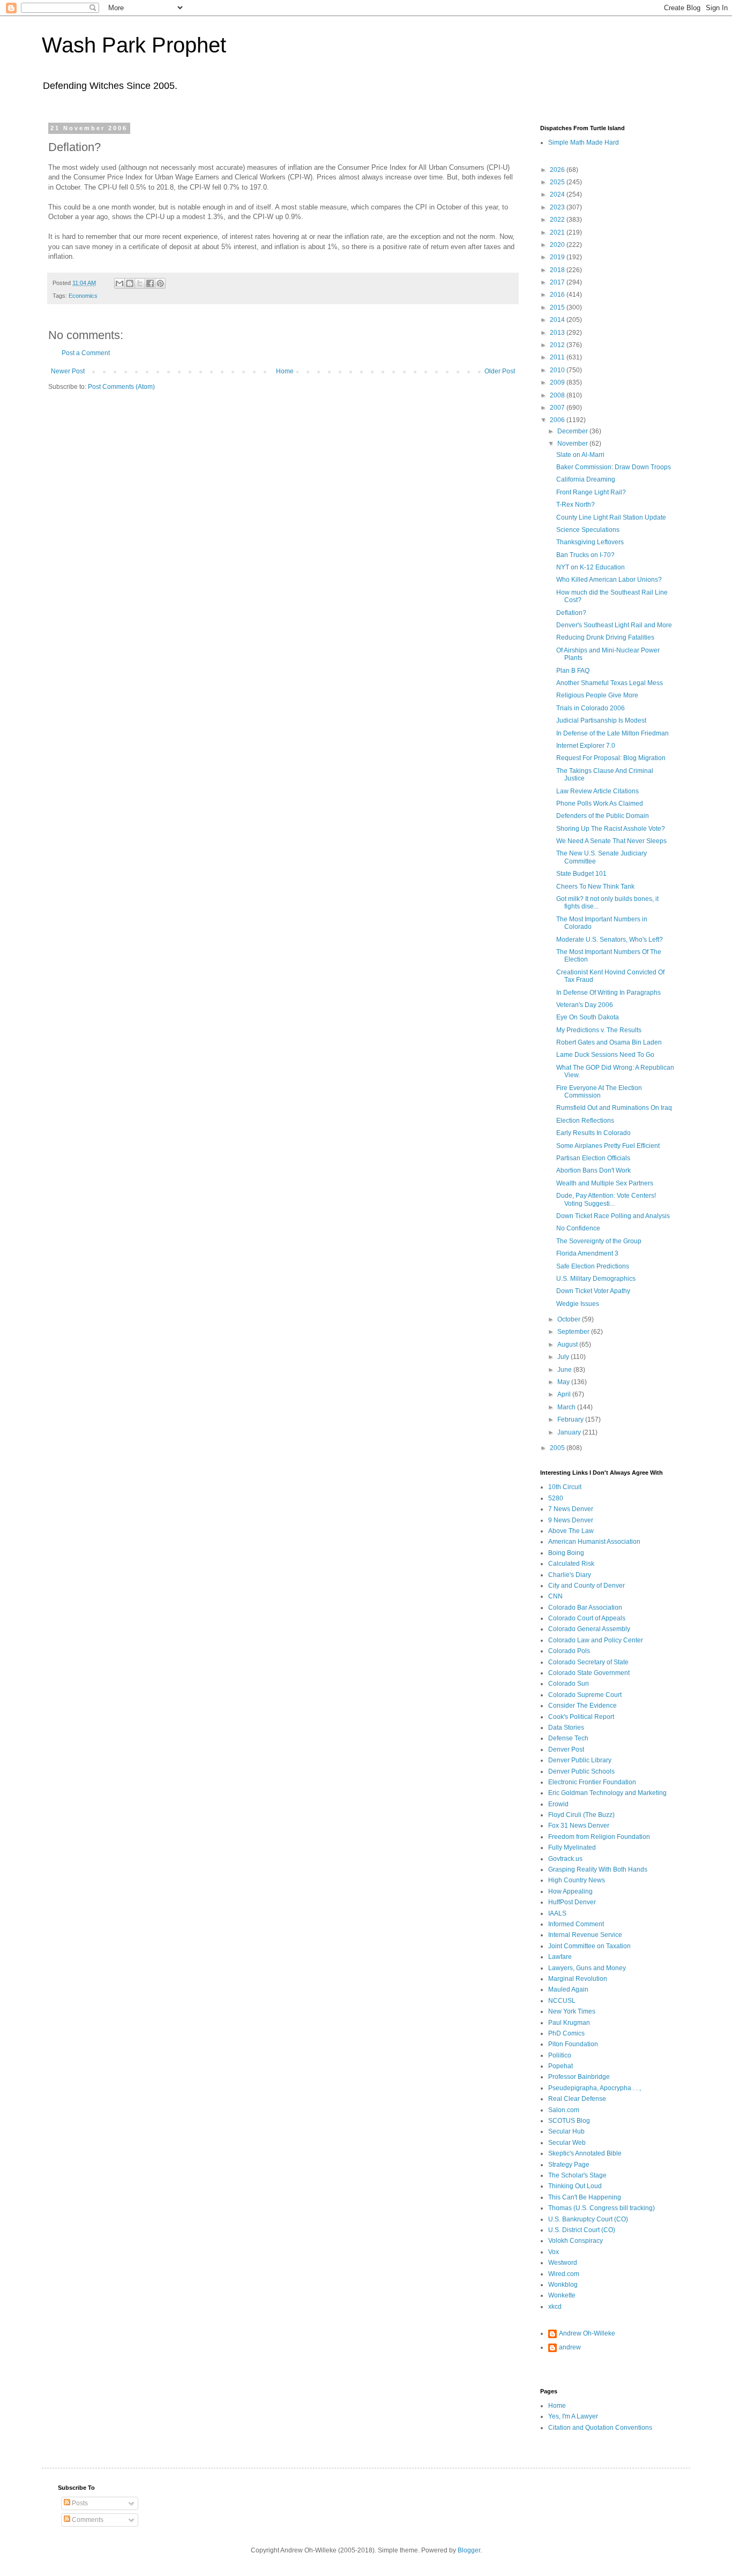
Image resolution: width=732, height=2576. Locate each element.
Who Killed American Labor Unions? (609, 580)
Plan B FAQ (573, 671)
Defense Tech (568, 1738)
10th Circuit (565, 1487)
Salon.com (564, 2110)
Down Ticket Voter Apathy (593, 1291)
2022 (558, 220)
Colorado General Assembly (589, 1629)
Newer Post (68, 371)
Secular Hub (566, 2131)
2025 (558, 182)
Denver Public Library (580, 1760)
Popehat (561, 2066)
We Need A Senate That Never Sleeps (611, 841)
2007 (558, 408)
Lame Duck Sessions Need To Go (605, 1055)
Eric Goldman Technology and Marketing (607, 1793)
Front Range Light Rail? (591, 492)
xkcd (555, 2307)
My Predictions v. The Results (599, 1030)
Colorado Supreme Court (585, 1695)
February (571, 1420)
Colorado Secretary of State (588, 1662)
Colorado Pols (569, 1651)
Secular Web (567, 2143)
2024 (558, 194)
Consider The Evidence (582, 1706)
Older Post (500, 371)
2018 (558, 270)
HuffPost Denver (572, 1902)
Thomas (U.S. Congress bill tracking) (602, 2208)
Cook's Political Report (581, 1717)
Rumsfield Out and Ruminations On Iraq (614, 1108)
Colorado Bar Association (585, 1608)
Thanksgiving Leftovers (590, 542)
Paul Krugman (569, 2023)
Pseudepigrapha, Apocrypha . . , (595, 2088)
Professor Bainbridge (579, 2077)
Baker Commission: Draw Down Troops (614, 467)
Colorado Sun (569, 1684)
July (564, 1357)
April (565, 1394)
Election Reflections (585, 1121)
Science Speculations (588, 530)
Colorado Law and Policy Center (596, 1640)
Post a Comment (86, 353)
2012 (558, 345)
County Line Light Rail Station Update (611, 517)
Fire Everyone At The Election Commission (599, 1092)
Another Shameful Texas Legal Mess (610, 683)
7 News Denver (571, 1509)
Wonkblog (563, 2285)
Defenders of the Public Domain (603, 816)
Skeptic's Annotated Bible (585, 2153)
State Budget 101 (581, 874)
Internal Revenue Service (585, 1935)
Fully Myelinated (572, 1847)
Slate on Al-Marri (580, 455)
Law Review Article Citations (597, 791)
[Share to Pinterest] (160, 283)
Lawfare (560, 1957)
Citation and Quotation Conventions (600, 2428)
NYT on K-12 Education (591, 567)
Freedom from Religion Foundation (599, 1837)
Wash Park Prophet (134, 45)
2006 (558, 420)
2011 (558, 357)
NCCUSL (562, 2001)
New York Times (572, 2011)
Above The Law (571, 1531)
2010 (558, 370)
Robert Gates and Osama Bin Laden (609, 1042)
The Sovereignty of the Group (599, 1241)
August (568, 1345)
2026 (558, 170)
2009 (558, 382)
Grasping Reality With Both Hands (598, 1869)
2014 (558, 320)
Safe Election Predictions (593, 1266)
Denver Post (566, 1749)
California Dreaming (586, 479)
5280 (556, 1498)
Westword (563, 2263)
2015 (558, 307)
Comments (87, 2520)
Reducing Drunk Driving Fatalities (605, 637)
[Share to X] (140, 283)
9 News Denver (571, 1520)
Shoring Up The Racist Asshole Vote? (611, 829)
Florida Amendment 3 (587, 1253)
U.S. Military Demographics (596, 1279)
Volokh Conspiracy (576, 2241)
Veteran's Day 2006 (585, 1005)
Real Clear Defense (577, 2099)
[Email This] (119, 283)
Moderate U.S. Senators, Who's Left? (610, 940)
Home (285, 371)
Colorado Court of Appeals (587, 1618)
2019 (558, 257)
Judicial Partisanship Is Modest (601, 720)
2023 (558, 207)
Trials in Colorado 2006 (591, 708)
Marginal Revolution (578, 1979)
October (570, 1319)
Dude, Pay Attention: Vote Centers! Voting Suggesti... (606, 1199)
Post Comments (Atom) (121, 387)
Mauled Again (568, 1989)
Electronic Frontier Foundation (592, 1782)
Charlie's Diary (570, 1575)
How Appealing (570, 1891)
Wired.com (564, 2274)
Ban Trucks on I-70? (585, 555)
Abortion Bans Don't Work (593, 1170)
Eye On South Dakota (588, 1017)
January (570, 1432)
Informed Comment (576, 1924)
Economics (83, 296)
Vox (554, 2252)
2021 (558, 232)
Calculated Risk (571, 1564)
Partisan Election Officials (593, 1158)
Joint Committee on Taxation (589, 1946)
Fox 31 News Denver (579, 1826)
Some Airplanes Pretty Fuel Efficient (608, 1146)
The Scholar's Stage (577, 2175)
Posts (79, 2503)
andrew (570, 2347)
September (574, 1332)
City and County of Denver (587, 1586)
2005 (558, 1448)
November (573, 444)
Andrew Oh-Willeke (587, 2333)
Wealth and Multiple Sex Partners (605, 1183)
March (567, 1407)
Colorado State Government (589, 1673)
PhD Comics (566, 2033)
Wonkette (562, 2295)
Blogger (469, 2550)
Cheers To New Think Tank (595, 887)
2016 (558, 295)
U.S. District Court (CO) (582, 2230)
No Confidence (578, 1228)
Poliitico (560, 2055)
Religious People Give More (597, 695)
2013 (558, 333)
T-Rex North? (576, 505)
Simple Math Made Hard (584, 142)
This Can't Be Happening (585, 2197)
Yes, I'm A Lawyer (573, 2416)
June (565, 1370)
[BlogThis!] (130, 283)
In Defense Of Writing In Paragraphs (608, 993)
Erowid (558, 1804)
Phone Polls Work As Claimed (600, 803)
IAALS (557, 1913)
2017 (558, 282)
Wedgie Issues (578, 1304)
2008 (558, 395)
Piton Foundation (573, 2044)
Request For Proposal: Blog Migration (611, 758)
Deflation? (571, 613)
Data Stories (566, 1728)
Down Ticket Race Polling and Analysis (613, 1216)
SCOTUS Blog (569, 2121)
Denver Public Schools (581, 1771)
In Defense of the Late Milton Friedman (613, 733)
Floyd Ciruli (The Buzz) (581, 1815)
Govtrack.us (565, 1859)
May (564, 1382)
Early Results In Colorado (593, 1133)
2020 (558, 245)
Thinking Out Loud (575, 2186)
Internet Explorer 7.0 (586, 746)
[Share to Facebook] (150, 283)
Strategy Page (569, 2165)
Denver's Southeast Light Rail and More (614, 625)
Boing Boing (566, 1553)
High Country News (577, 1880)
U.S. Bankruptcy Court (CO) (588, 2219)
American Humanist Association (594, 1542)
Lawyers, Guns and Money (587, 1968)
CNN (555, 1596)
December (573, 431)
